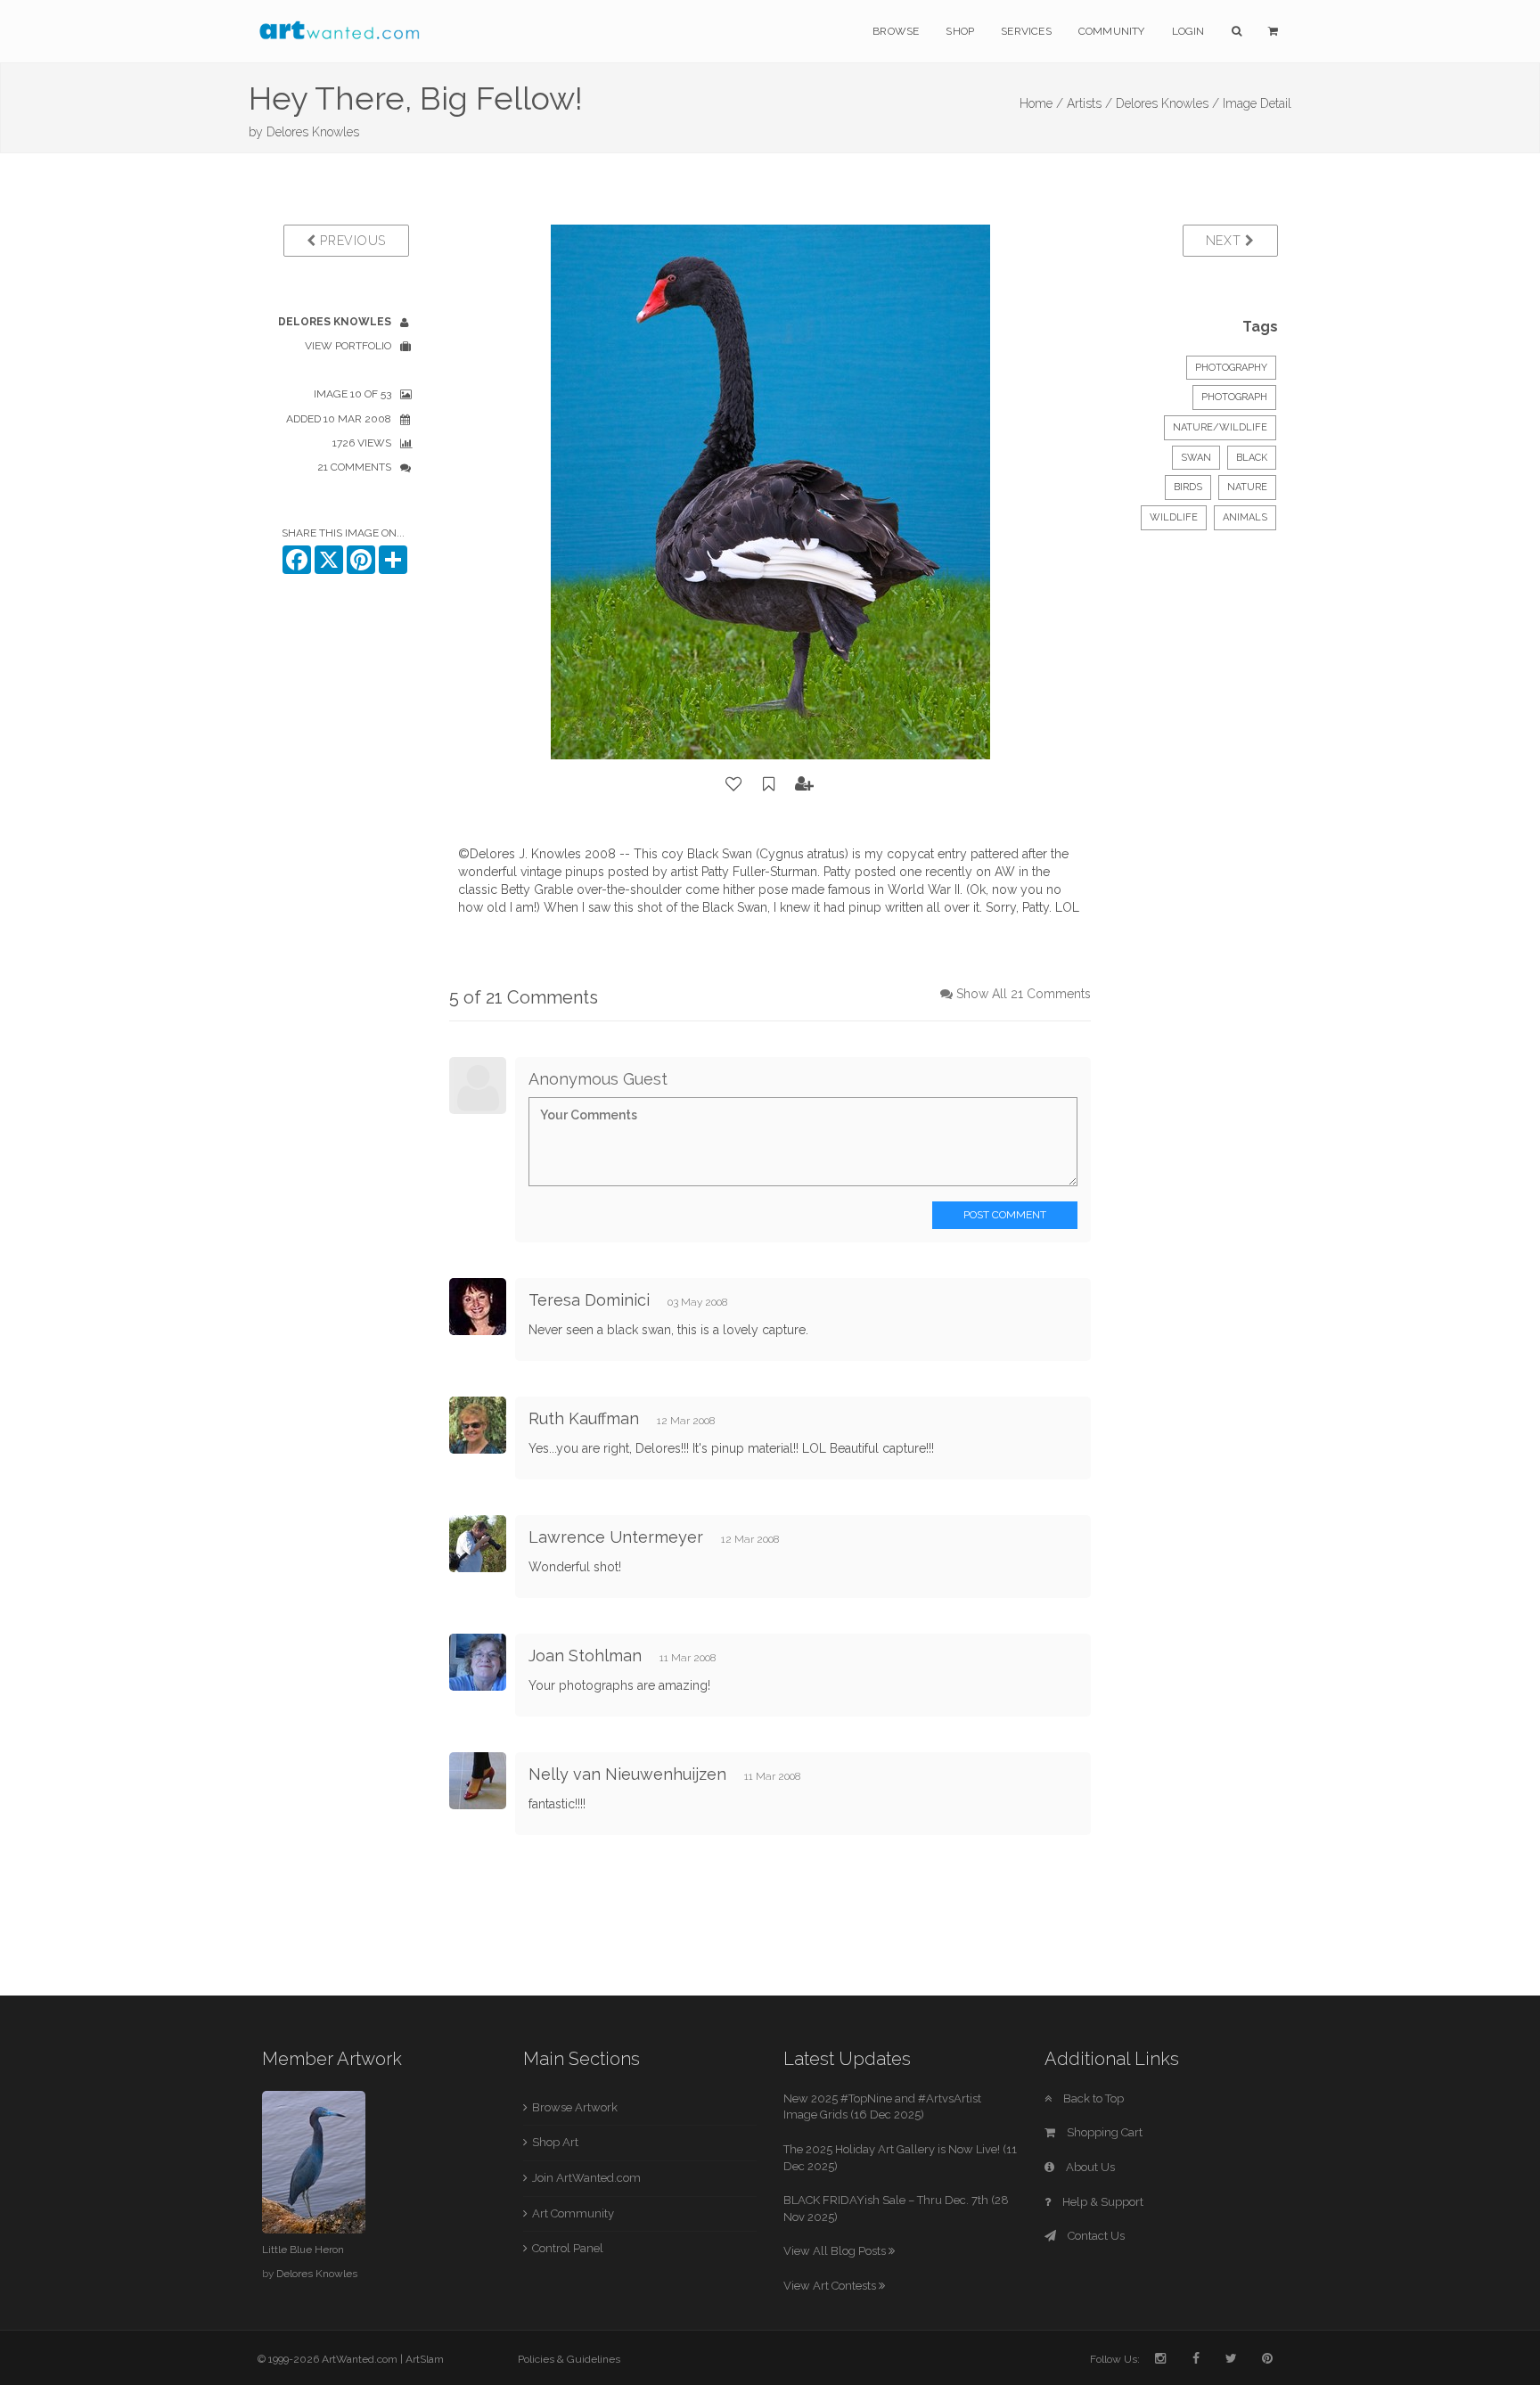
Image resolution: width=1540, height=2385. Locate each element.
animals (1245, 517)
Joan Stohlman (585, 1656)
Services (1026, 31)
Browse (896, 31)
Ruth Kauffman (584, 1418)
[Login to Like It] (734, 784)
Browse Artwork (575, 2107)
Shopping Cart (1103, 2132)
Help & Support (1102, 2202)
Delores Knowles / (1167, 103)
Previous (351, 241)
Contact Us (1095, 2236)
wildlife (1174, 517)
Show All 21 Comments (1024, 994)
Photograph (1234, 397)
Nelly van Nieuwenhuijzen (627, 1774)
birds (1188, 487)
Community (1112, 31)
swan (1196, 458)
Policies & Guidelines (569, 2359)
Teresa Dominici (589, 1300)
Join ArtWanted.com (586, 2178)
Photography (1231, 368)
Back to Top (1092, 2098)
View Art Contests (831, 2286)
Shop (960, 31)
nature (1247, 487)
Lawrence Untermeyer (616, 1537)
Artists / (1089, 103)
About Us (1089, 2167)
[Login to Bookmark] (769, 784)
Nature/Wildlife (1220, 427)
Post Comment (1005, 1215)
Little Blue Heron (303, 2250)
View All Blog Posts (836, 2251)
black (1252, 458)
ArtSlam (425, 2359)
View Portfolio (348, 346)
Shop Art (555, 2142)
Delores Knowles (313, 132)
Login (1188, 31)
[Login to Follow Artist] (805, 784)
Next (1226, 241)
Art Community (573, 2213)
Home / (1041, 103)
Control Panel (568, 2248)
